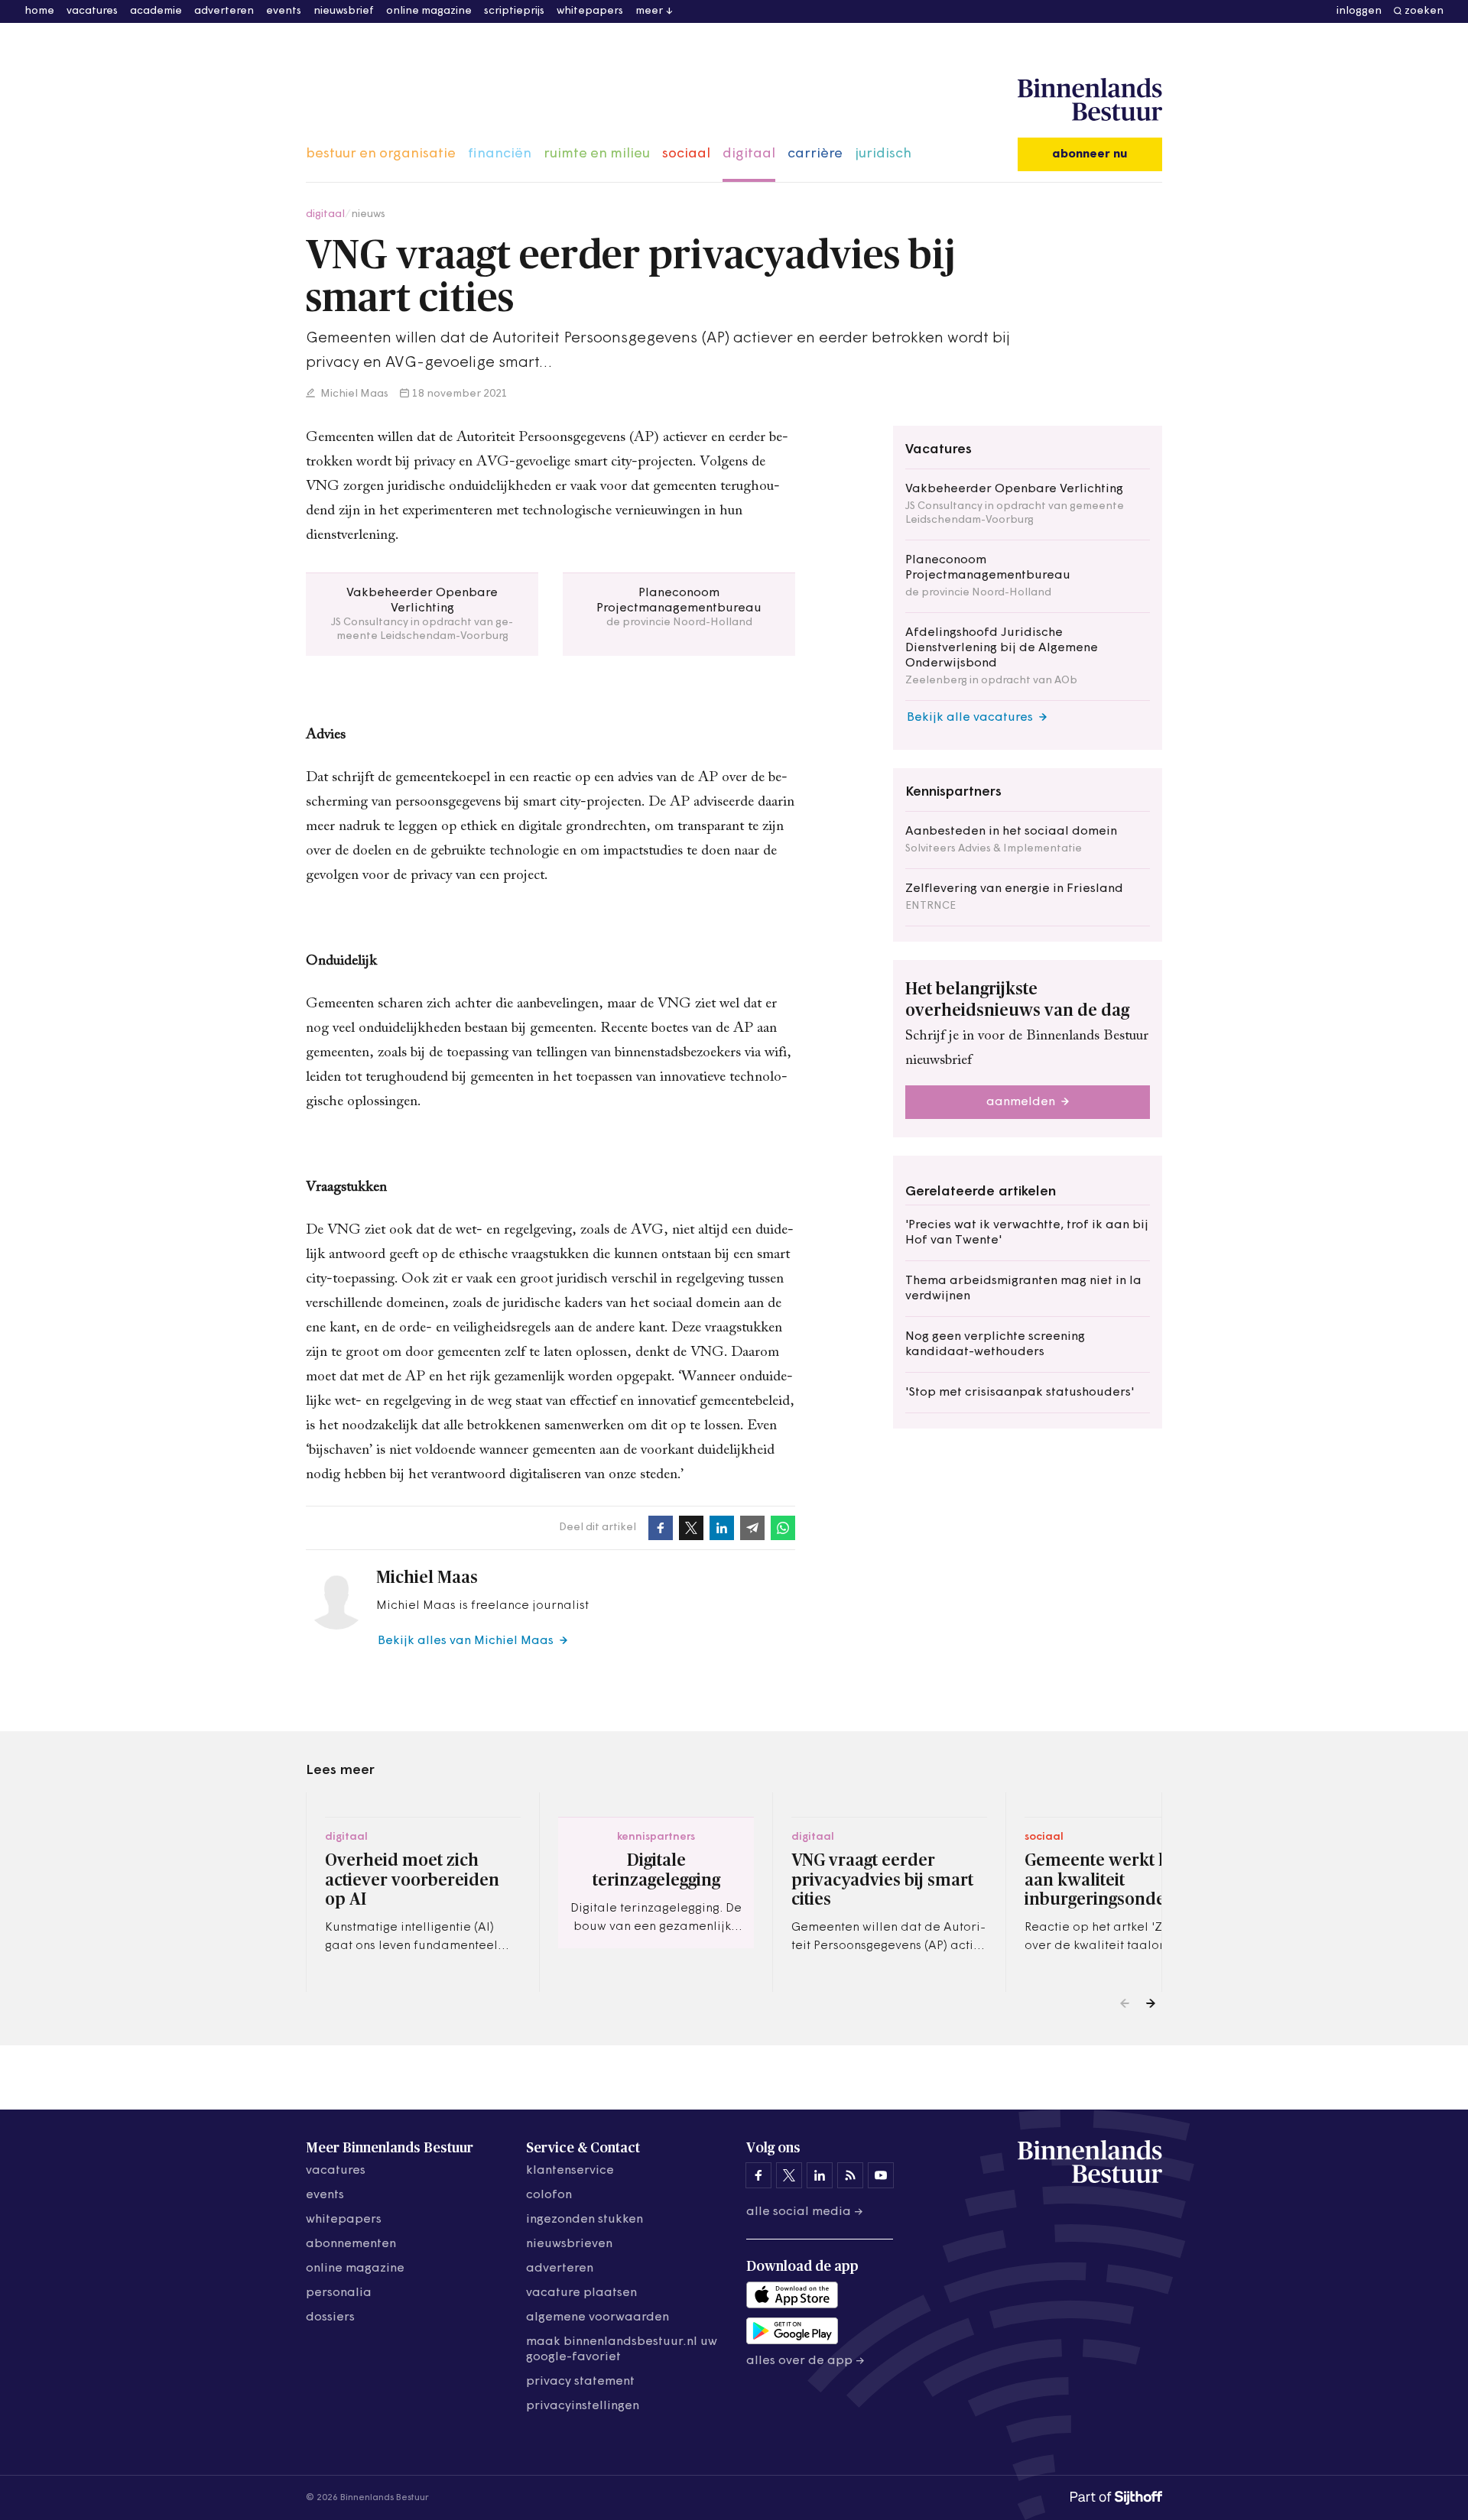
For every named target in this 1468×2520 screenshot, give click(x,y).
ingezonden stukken (585, 2220)
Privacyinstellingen (583, 2406)
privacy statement (580, 2382)
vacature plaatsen (581, 2293)
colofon (549, 2195)
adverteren (224, 11)
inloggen (1359, 11)
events (284, 11)
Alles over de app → (805, 2361)
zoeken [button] (1424, 11)
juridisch (883, 154)
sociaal (686, 154)
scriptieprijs (514, 11)
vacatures (92, 11)
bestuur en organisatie (381, 154)
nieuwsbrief (344, 11)
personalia (339, 2293)
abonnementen (351, 2244)
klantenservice (570, 2171)
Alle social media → (805, 2212)
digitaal (749, 154)
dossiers (330, 2317)
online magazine (429, 11)
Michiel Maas (353, 394)
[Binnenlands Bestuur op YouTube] (881, 2175)
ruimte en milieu (597, 154)
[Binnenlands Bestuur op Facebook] (758, 2175)
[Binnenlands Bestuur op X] (789, 2175)
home (39, 11)
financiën (500, 154)
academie (156, 11)
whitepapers (590, 11)
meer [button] (649, 11)
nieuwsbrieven (569, 2244)
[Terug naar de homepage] (1090, 100)
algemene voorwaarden (598, 2317)
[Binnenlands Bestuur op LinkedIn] (820, 2175)
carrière (815, 154)
